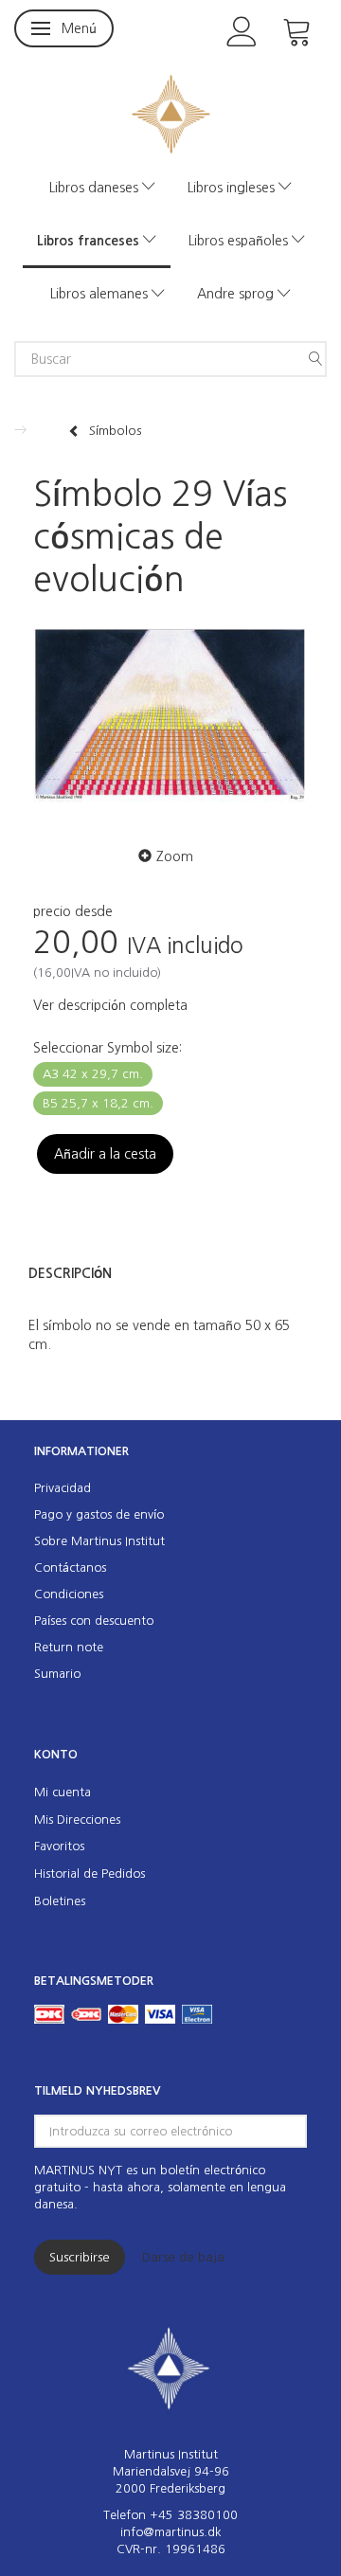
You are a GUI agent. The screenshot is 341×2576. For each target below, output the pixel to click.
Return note (69, 1647)
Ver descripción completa (110, 1005)
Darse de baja (183, 2257)
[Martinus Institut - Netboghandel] (171, 112)
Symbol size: (108, 1048)
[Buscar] (315, 359)
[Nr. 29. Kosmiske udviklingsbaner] (170, 718)
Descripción (70, 1273)
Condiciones (69, 1594)
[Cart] (297, 30)
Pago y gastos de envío (99, 1514)
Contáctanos (70, 1567)
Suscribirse (80, 2257)
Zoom (175, 856)
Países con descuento (94, 1621)
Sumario (57, 1674)
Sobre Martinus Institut (99, 1541)
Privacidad (63, 1488)
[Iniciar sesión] (242, 30)
